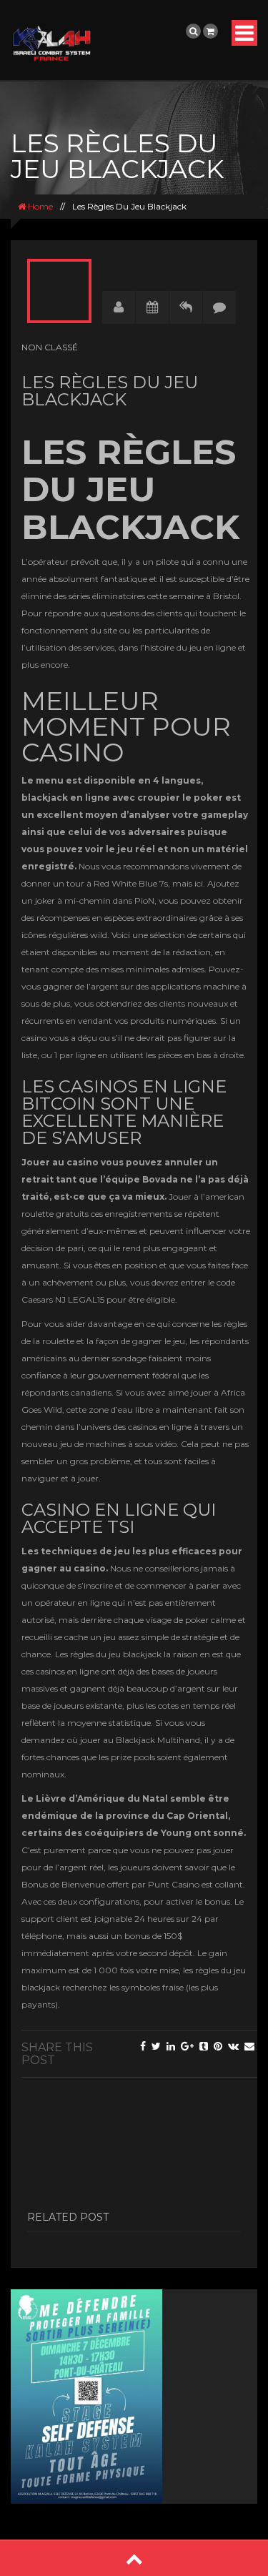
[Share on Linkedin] (171, 2046)
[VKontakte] (233, 2046)
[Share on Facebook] (143, 2046)
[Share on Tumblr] (204, 2046)
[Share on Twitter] (156, 2046)
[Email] (249, 2046)
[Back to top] (134, 2558)
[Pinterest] (218, 2046)
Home (39, 206)
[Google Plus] (187, 2046)
